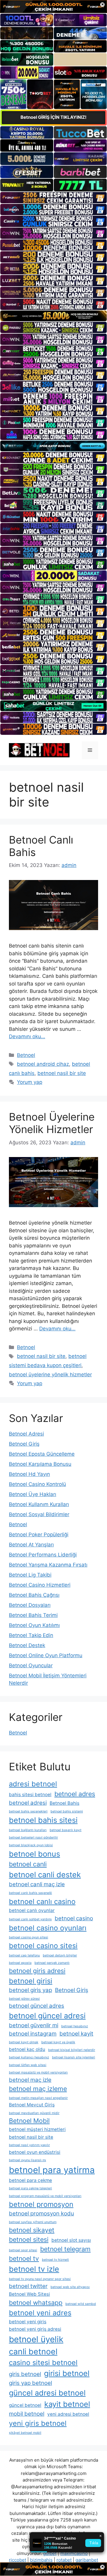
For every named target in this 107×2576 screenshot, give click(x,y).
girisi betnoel (67, 2373)
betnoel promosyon (41, 2204)
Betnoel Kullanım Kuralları (39, 1504)
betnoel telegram (65, 2249)
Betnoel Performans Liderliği (43, 1555)
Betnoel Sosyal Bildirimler (39, 1514)
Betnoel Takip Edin (31, 1635)
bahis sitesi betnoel (30, 1795)
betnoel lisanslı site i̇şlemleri (74, 2057)
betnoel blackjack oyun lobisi (31, 1845)
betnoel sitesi (29, 2239)
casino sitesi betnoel (43, 2363)
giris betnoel (25, 2374)
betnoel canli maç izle (37, 1884)
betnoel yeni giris (28, 2322)
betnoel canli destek (45, 1875)
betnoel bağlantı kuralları (28, 1830)
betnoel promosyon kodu (41, 2213)
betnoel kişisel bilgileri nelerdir (72, 2050)
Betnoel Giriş (24, 1444)
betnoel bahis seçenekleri (28, 1811)
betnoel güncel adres (37, 2006)
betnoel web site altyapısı (70, 2287)
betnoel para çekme (30, 2180)
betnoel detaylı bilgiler (60, 1955)
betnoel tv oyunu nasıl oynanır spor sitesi (40, 2279)
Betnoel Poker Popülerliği (39, 1535)
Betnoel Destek (27, 1645)
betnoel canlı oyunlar (32, 1910)
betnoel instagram (33, 2034)
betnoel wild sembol (81, 2304)
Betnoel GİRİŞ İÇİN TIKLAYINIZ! (53, 117)
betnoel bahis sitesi (43, 1820)
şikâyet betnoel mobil (25, 2433)
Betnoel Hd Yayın (29, 1474)
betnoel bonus (34, 1854)
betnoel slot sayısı (71, 2240)
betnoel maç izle (30, 2080)
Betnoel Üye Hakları (33, 1494)
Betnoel (26, 1055)
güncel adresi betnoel (47, 2393)
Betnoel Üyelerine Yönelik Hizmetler (52, 1123)
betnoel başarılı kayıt (66, 1830)
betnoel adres (75, 1794)
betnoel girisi (31, 1981)
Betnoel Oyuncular (31, 1665)
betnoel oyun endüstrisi (35, 2152)
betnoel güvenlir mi (34, 2025)
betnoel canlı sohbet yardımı (30, 1919)
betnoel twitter (28, 2286)
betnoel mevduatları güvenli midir (34, 2113)
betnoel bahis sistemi (67, 1811)
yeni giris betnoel (38, 2423)
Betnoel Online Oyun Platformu (46, 1655)
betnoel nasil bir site (62, 1073)
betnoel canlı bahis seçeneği (30, 1893)
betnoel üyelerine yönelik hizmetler (50, 1375)
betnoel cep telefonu (24, 1955)
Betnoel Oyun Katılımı (34, 1625)
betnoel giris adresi (37, 1971)
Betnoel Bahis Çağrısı (34, 1595)
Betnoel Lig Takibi (30, 1575)
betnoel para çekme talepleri (30, 2188)
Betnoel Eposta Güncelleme (42, 1454)
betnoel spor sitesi (23, 2250)
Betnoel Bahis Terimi (33, 1615)
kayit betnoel (67, 2404)
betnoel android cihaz (43, 1064)
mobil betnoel (27, 2414)
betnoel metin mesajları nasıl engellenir (38, 2098)
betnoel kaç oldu (27, 2049)
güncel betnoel (25, 2405)
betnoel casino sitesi (43, 1946)
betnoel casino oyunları (48, 1928)
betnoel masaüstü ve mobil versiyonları (38, 2072)
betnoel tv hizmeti (55, 2260)
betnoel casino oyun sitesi (29, 1937)
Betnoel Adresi (26, 1434)
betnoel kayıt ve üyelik (58, 2042)
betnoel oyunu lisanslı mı (27, 2160)
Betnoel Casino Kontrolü (37, 1484)
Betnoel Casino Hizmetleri (40, 1585)
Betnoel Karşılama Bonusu (40, 1464)
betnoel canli (28, 1864)
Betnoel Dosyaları (30, 1605)
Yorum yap (30, 1082)
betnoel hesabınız (75, 2026)
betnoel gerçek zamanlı (52, 1963)
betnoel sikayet (32, 2230)
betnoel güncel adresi (47, 2016)
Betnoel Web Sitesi (29, 2294)
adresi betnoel (33, 1784)
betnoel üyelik (36, 2339)
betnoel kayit (76, 2034)
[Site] (53, 198)
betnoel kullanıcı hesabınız (29, 2057)
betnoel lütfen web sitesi (28, 2065)
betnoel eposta (20, 1963)
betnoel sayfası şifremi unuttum (33, 2222)
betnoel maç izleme (38, 2089)
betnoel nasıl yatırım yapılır (29, 2145)
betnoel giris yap (30, 1990)
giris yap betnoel (30, 2383)
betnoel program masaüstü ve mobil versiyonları (45, 2196)
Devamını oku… (27, 1036)
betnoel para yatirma (52, 2170)
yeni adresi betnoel (68, 2414)
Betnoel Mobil (29, 2121)
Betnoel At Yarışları (31, 1545)
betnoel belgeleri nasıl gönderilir (33, 1837)
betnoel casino (74, 1918)
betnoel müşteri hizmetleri (37, 2129)
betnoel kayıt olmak (24, 2042)
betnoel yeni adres (40, 2313)
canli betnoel (33, 2351)
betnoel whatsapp (36, 2303)
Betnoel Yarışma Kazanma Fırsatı (48, 1565)
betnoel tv (24, 2258)
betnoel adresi (28, 1803)
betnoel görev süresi (24, 1999)
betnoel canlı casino (42, 1901)
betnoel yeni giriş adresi (35, 2329)
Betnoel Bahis (64, 1803)
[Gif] (53, 316)
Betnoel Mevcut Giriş (32, 2105)
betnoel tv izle (34, 2269)
